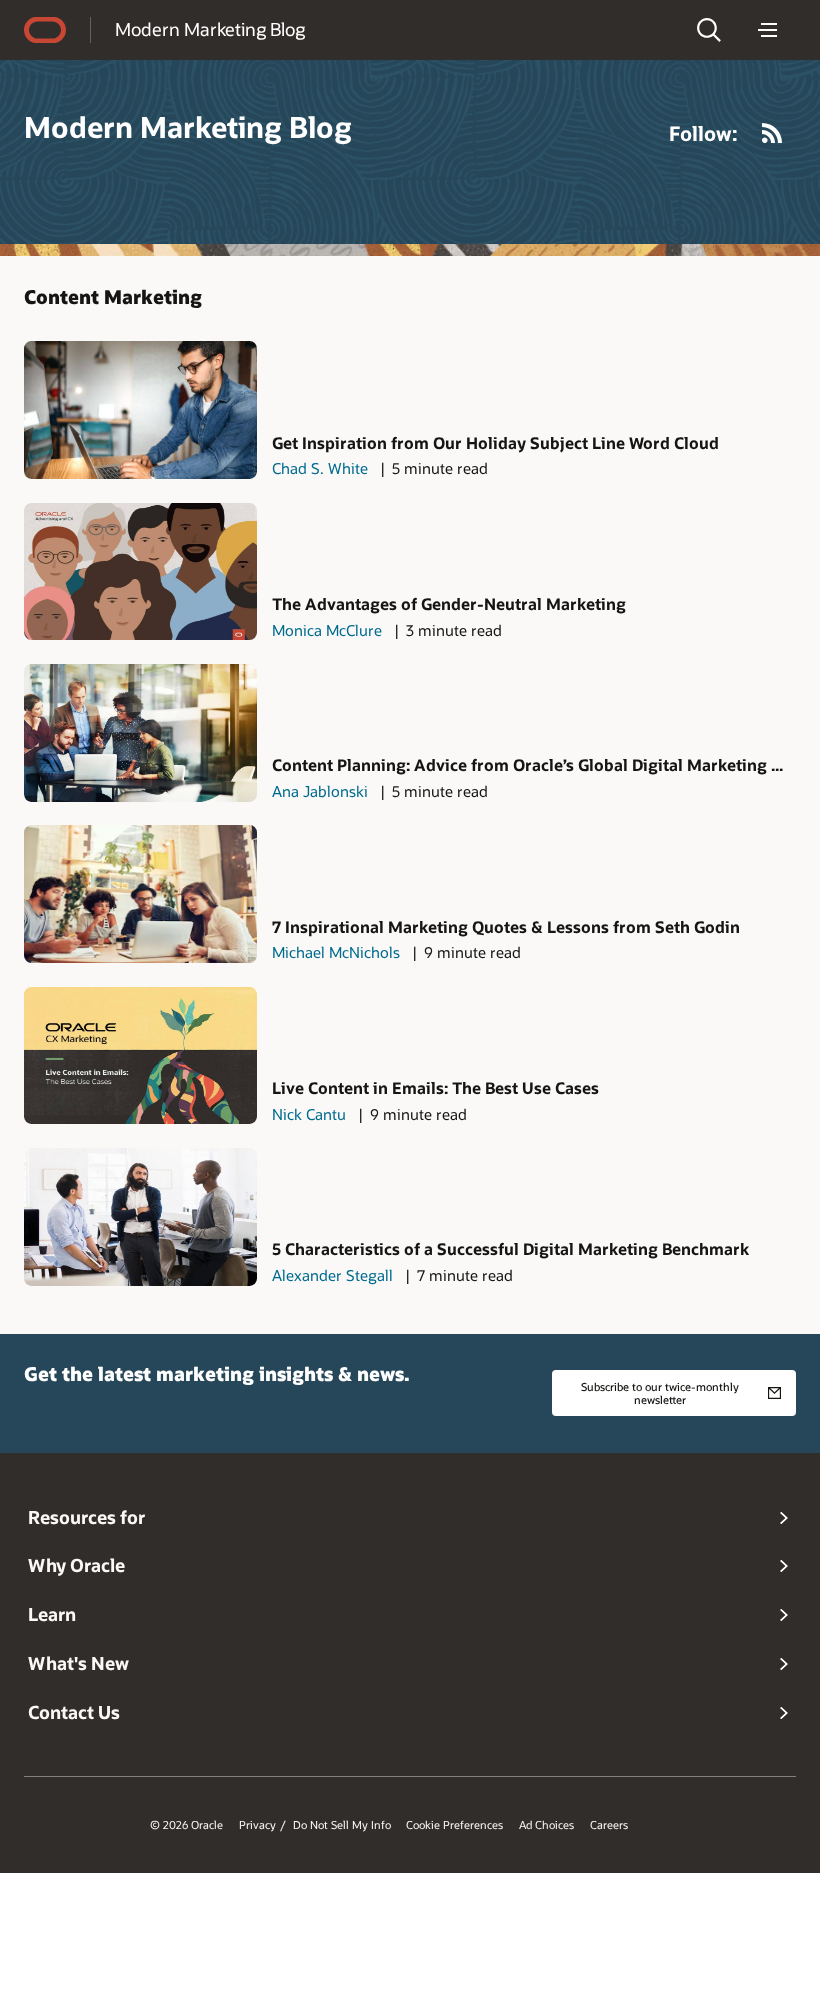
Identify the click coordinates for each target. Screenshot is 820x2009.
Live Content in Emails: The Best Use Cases (435, 1087)
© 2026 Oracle (186, 1825)
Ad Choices (546, 1825)
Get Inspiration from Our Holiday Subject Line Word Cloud (495, 442)
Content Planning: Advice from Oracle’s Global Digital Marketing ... (527, 764)
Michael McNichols (336, 952)
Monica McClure (327, 630)
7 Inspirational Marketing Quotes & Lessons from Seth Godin (506, 926)
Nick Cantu (309, 1114)
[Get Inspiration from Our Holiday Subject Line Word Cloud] (140, 410)
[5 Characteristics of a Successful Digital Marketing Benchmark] (140, 1217)
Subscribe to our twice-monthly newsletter (660, 1393)
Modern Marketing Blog (210, 29)
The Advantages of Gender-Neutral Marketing (449, 603)
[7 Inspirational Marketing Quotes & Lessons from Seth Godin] (140, 894)
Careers (609, 1825)
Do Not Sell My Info (342, 1825)
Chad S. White (320, 468)
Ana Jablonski (320, 791)
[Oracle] (45, 30)
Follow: (703, 133)
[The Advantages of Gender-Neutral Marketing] (140, 572)
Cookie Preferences (454, 1825)
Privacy (257, 1825)
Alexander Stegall (332, 1275)
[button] (709, 30)
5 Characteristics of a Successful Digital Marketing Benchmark (510, 1248)
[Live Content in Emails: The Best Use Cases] (140, 1056)
